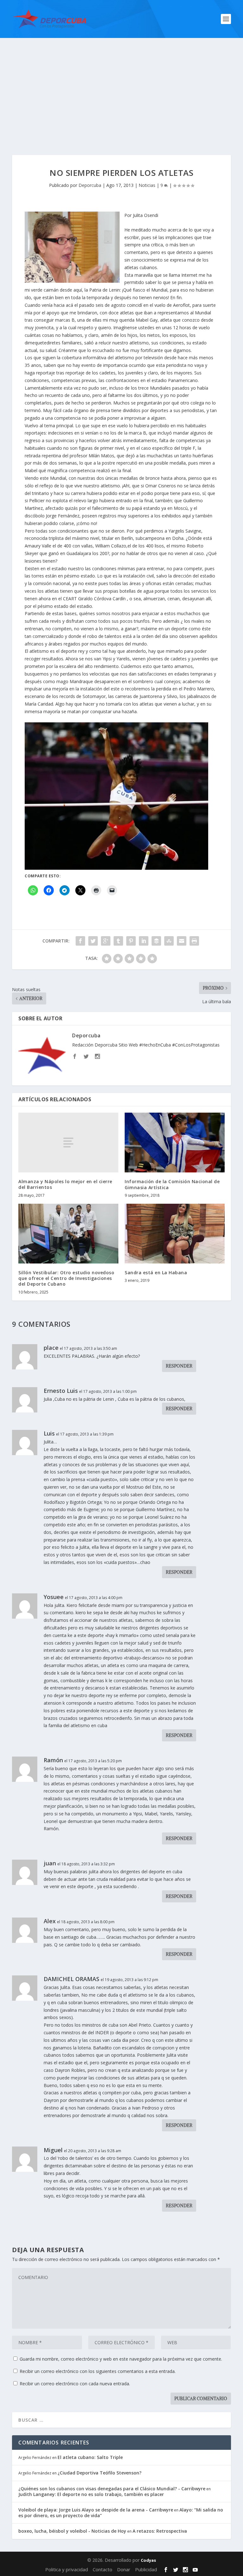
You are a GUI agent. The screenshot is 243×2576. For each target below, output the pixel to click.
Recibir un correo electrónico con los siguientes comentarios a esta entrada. (98, 2371)
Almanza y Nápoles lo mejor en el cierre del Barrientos (65, 1184)
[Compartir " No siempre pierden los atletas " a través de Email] (182, 941)
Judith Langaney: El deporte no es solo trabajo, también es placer (91, 2494)
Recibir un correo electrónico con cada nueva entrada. (75, 2384)
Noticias (147, 185)
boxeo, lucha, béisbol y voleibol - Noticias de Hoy (72, 2531)
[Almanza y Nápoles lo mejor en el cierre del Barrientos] (68, 1143)
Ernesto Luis (61, 1391)
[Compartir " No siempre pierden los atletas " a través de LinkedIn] (144, 941)
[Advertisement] (121, 85)
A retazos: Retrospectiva (160, 2531)
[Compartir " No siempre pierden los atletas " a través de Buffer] (156, 941)
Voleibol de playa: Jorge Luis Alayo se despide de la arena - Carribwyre (96, 2510)
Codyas (148, 2560)
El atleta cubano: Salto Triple (90, 2457)
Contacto (103, 2569)
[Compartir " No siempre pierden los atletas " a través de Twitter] (93, 941)
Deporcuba (90, 185)
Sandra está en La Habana (156, 1273)
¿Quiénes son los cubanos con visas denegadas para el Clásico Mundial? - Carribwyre (112, 2489)
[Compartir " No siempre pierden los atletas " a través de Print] (194, 941)
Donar (124, 2569)
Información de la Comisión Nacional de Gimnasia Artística (172, 1184)
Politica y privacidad (67, 2569)
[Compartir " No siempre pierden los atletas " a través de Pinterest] (131, 941)
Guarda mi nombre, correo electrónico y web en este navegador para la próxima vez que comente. (121, 2359)
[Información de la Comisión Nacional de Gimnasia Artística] (175, 1143)
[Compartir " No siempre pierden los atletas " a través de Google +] (106, 941)
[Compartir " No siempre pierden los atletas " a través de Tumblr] (118, 941)
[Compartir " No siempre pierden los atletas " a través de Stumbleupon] (169, 941)
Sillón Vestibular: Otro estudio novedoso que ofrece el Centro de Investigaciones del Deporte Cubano (66, 1278)
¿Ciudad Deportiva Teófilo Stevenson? (100, 2473)
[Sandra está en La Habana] (175, 1234)
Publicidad (146, 2569)
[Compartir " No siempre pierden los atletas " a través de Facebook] (80, 941)
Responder (179, 1366)
